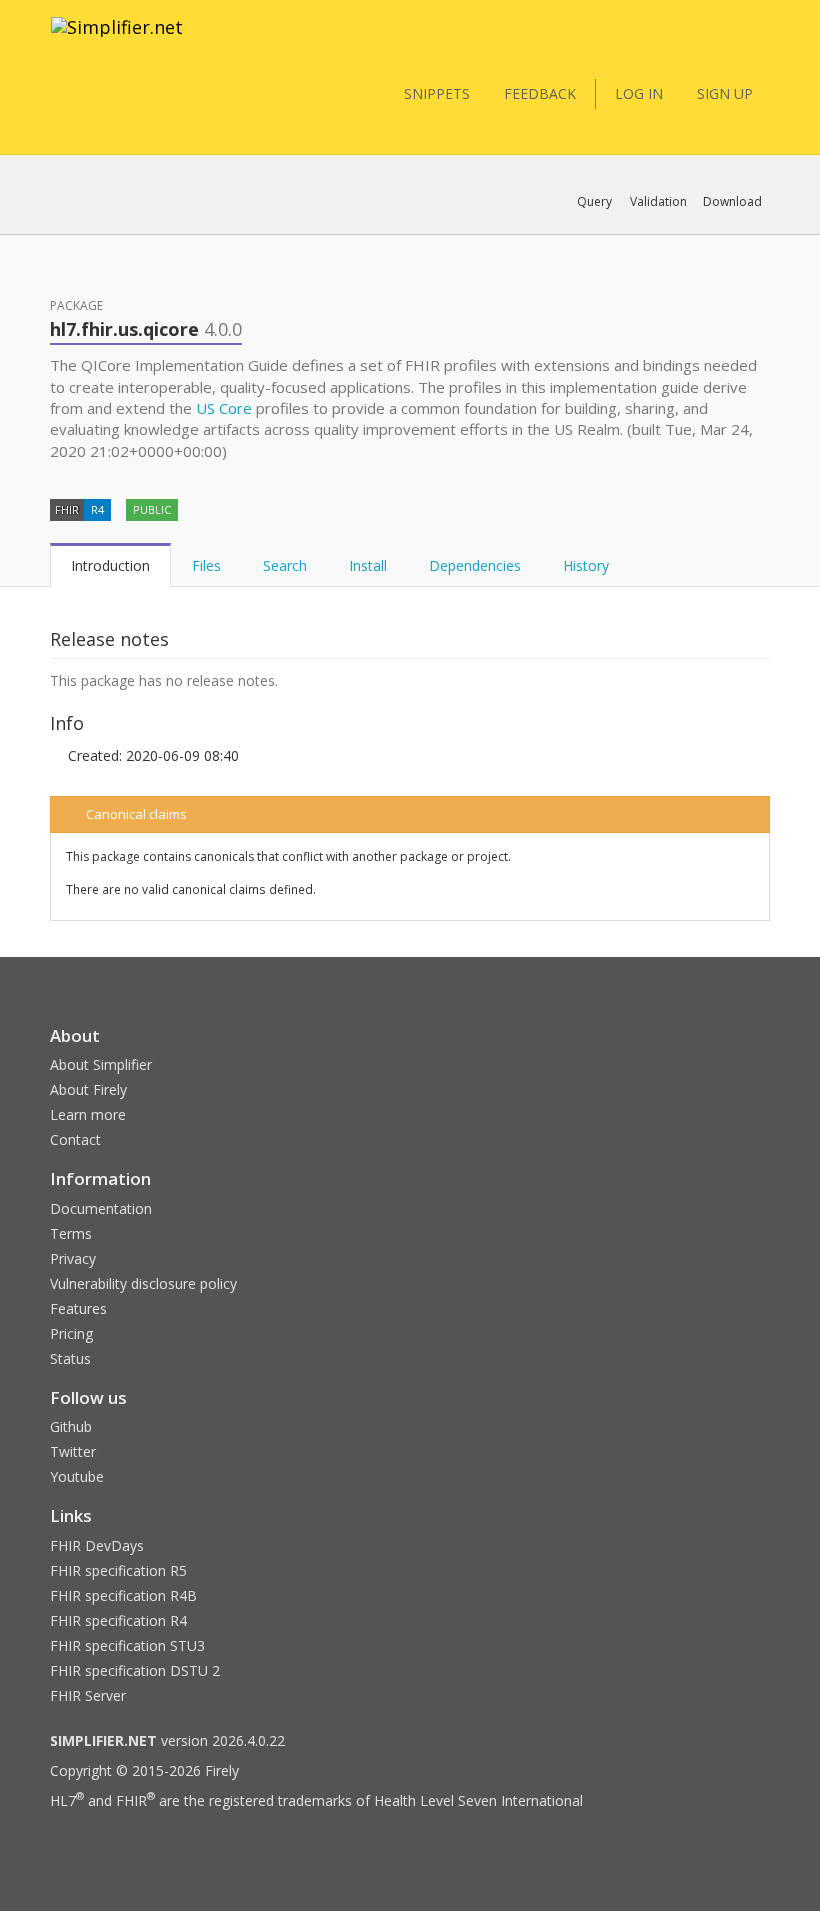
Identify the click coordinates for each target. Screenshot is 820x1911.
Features (78, 1308)
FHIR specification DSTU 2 (135, 1670)
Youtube (77, 1476)
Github (71, 1426)
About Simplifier (101, 1064)
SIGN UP (725, 93)
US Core (224, 408)
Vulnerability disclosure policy (143, 1283)
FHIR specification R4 (118, 1620)
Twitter (73, 1451)
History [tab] (586, 565)
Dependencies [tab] (475, 565)
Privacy (73, 1258)
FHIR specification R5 (118, 1570)
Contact (75, 1139)
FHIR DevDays (97, 1545)
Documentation (101, 1208)
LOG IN (639, 93)
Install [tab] (368, 565)
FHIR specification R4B (123, 1595)
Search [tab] (285, 565)
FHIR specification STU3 (127, 1645)
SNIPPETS (437, 93)
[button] (594, 202)
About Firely (88, 1089)
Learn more (88, 1114)
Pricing (71, 1333)
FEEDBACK (540, 93)
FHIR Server (88, 1695)
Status (70, 1358)
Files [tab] (206, 565)
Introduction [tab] (110, 565)
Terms (71, 1233)
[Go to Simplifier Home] (117, 40)
